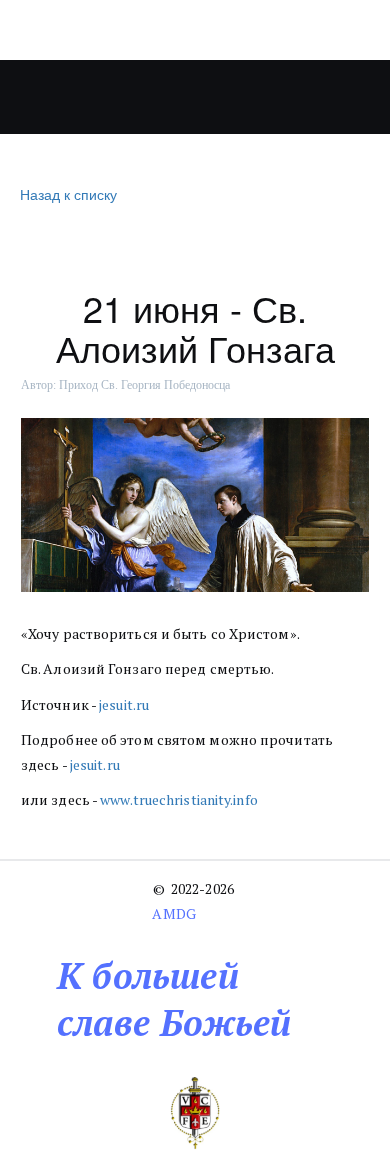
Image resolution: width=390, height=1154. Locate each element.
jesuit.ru (124, 704)
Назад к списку (68, 194)
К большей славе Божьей (174, 999)
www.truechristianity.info (179, 799)
